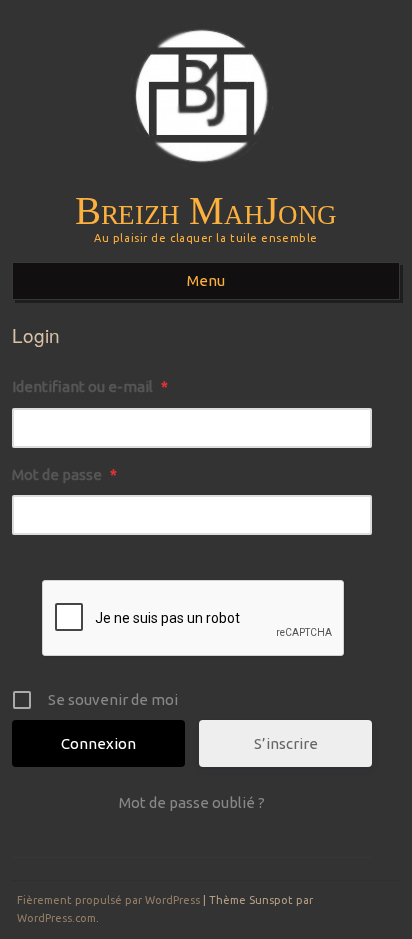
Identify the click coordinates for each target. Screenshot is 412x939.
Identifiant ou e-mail (90, 386)
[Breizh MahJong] (206, 181)
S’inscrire (286, 743)
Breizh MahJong (206, 211)
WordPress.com (56, 918)
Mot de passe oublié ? (192, 802)
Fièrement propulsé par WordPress (108, 900)
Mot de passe (64, 474)
